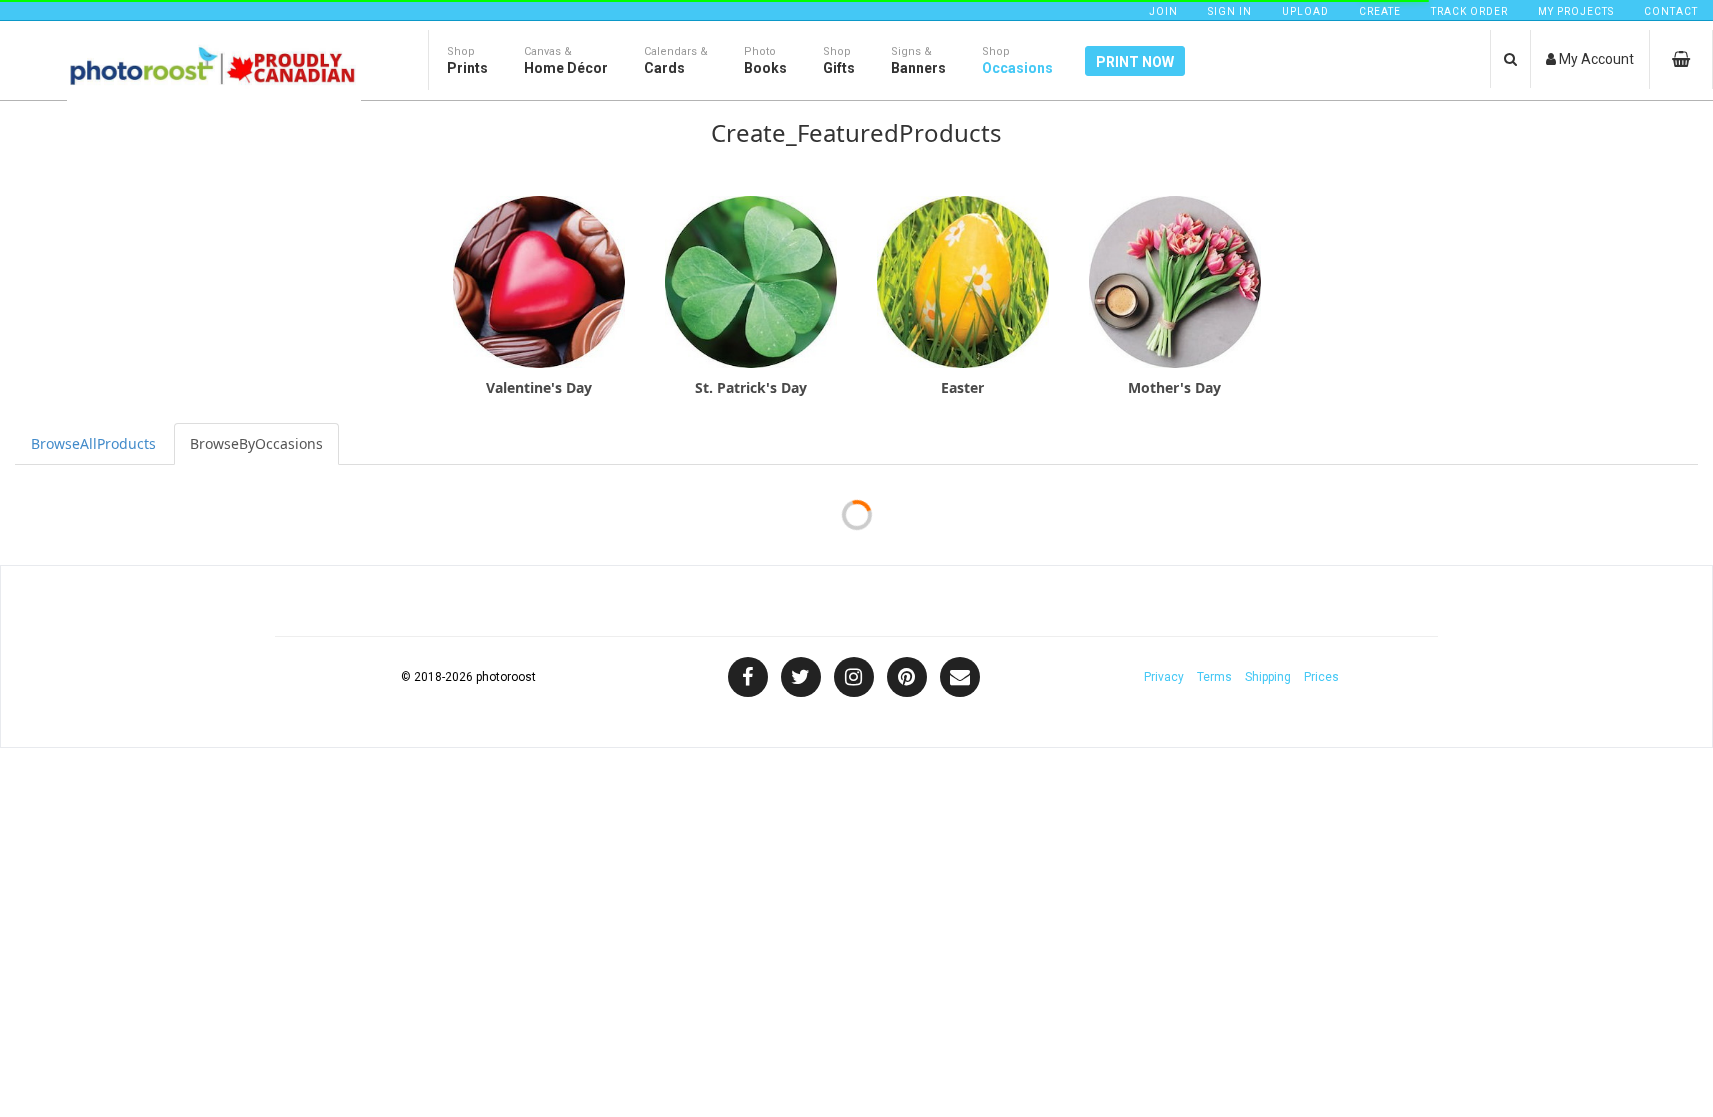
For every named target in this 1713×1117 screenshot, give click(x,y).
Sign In (1230, 11)
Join (1163, 11)
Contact (1671, 11)
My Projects (1576, 11)
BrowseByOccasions (256, 443)
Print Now (1135, 62)
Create (1380, 11)
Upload (1305, 11)
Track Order (1469, 11)
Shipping (1268, 677)
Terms (1214, 677)
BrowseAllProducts (93, 443)
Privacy (1164, 677)
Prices (1321, 677)
